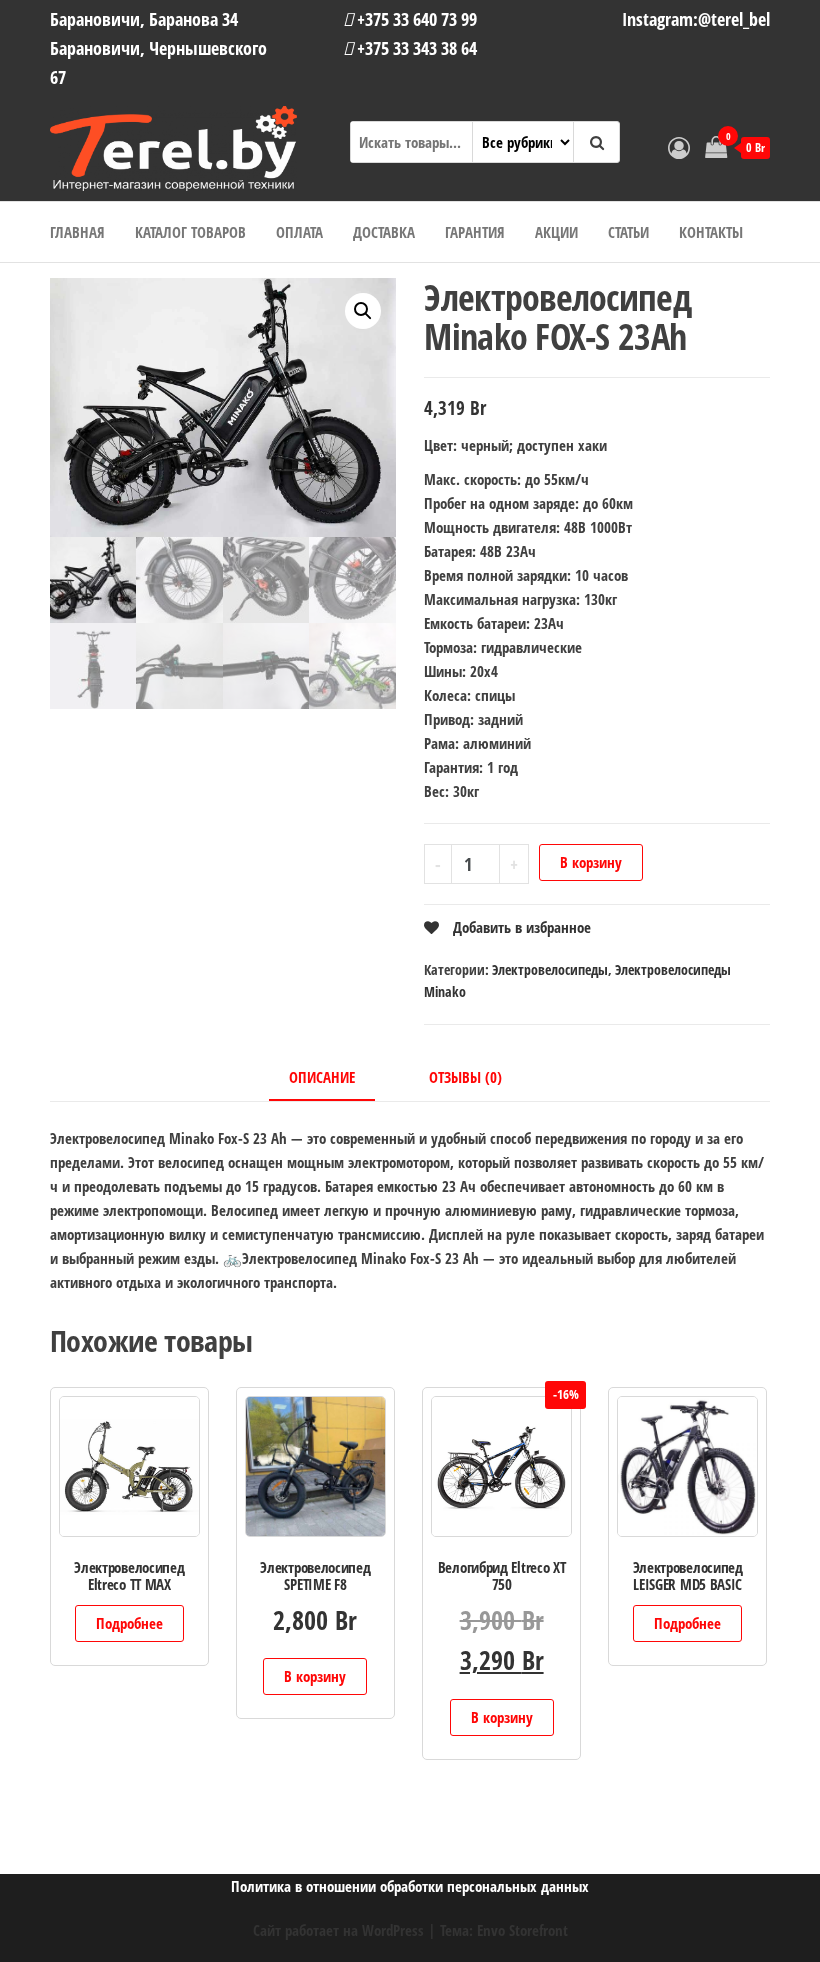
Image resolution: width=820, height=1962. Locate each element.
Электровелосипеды (550, 969)
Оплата (299, 232)
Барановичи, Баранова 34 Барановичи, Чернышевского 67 (158, 48)
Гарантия (475, 232)
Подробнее (129, 1623)
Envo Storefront (522, 1930)
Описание (322, 1077)
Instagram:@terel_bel (696, 19)
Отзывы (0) (465, 1077)
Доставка (384, 232)
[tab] (337, 1078)
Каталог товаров (190, 232)
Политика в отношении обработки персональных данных (410, 1886)
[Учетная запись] (679, 147)
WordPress (393, 1930)
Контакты (711, 232)
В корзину (591, 862)
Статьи (628, 232)
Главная (77, 232)
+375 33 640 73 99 (415, 19)
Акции (556, 232)
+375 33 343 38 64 (415, 48)
